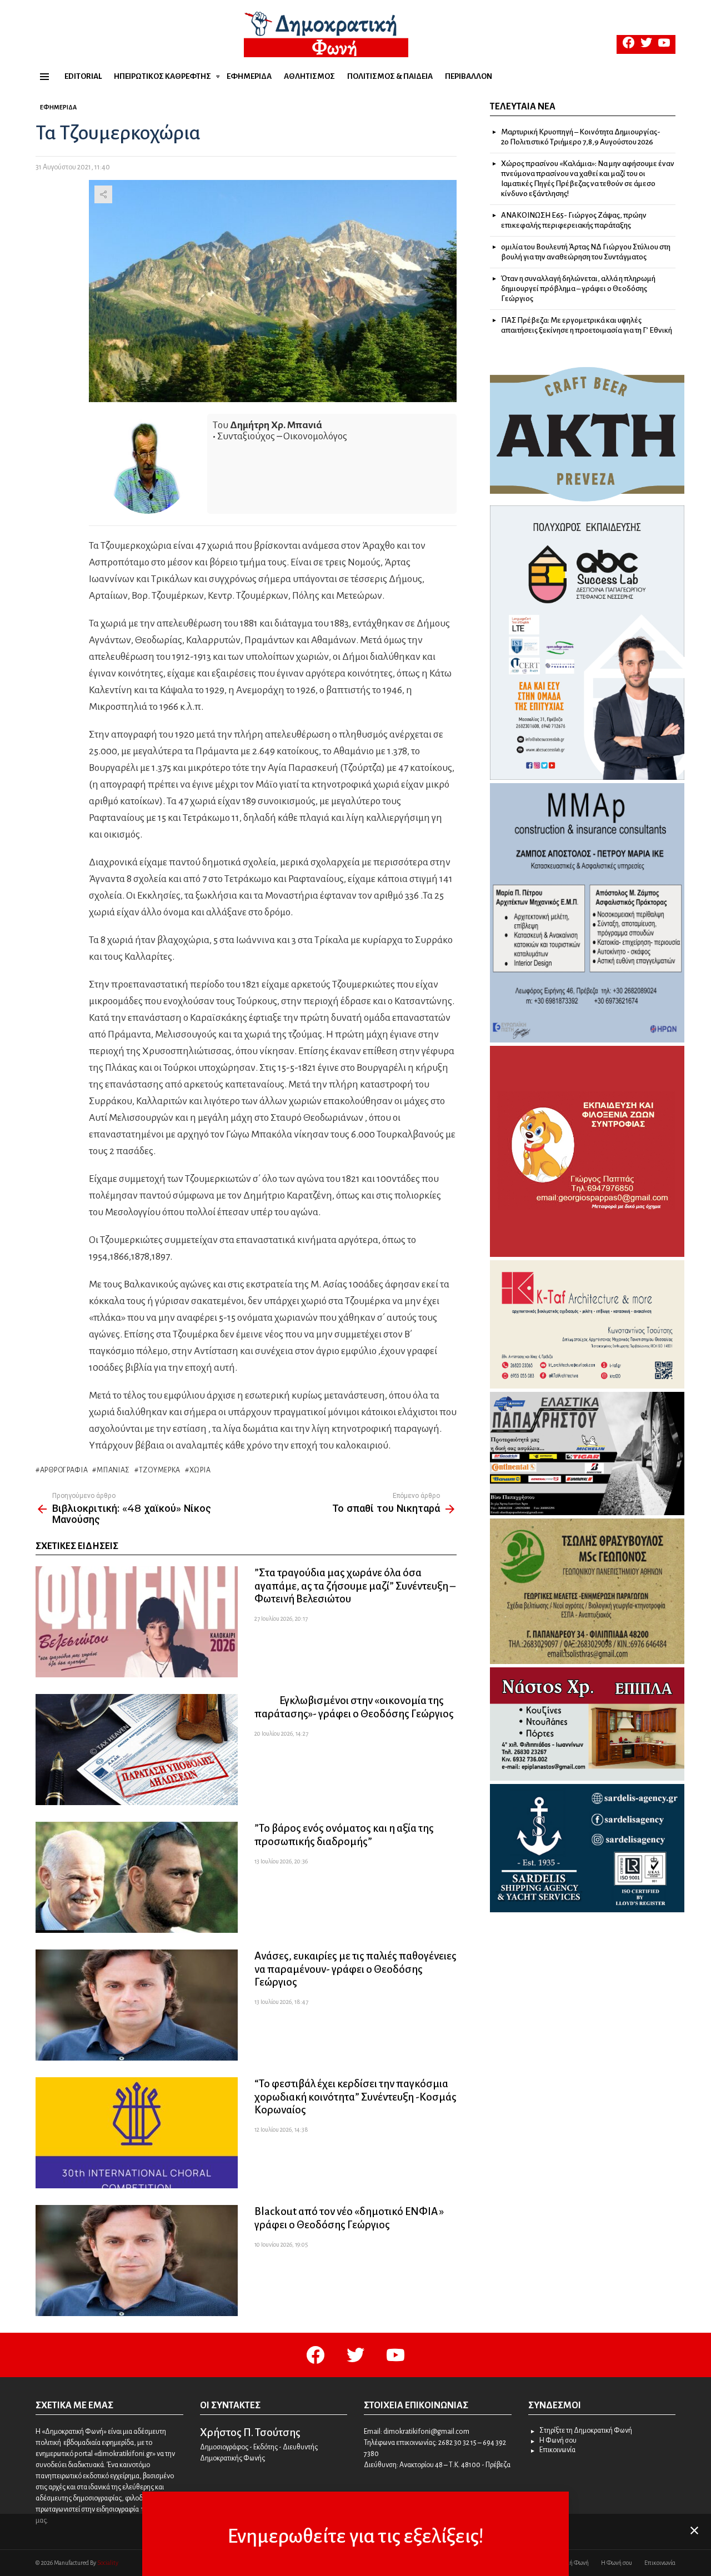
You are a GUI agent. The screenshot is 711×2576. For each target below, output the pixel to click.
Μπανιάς (113, 1470)
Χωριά (200, 1470)
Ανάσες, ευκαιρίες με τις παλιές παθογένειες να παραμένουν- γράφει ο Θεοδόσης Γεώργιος (355, 1969)
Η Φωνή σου (558, 2440)
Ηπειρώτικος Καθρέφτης (162, 76)
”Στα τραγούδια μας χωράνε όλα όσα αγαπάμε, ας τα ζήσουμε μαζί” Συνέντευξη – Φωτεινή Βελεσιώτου (355, 1585)
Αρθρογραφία (64, 1470)
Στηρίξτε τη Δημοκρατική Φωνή (586, 2430)
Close (694, 2530)
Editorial (83, 76)
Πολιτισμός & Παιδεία (390, 76)
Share (103, 194)
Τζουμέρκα (160, 1470)
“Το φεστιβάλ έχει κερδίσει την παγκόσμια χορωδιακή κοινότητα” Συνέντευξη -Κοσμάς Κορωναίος (355, 2096)
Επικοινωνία (557, 2450)
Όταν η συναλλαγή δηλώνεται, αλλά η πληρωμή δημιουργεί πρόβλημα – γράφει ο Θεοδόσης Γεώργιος (578, 289)
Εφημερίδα (249, 76)
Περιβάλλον (469, 76)
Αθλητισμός (309, 76)
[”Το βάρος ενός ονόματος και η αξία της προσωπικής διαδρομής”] (137, 1877)
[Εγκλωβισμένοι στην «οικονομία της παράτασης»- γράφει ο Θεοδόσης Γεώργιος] (137, 1750)
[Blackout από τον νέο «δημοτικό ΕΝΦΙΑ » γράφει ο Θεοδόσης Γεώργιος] (137, 2261)
